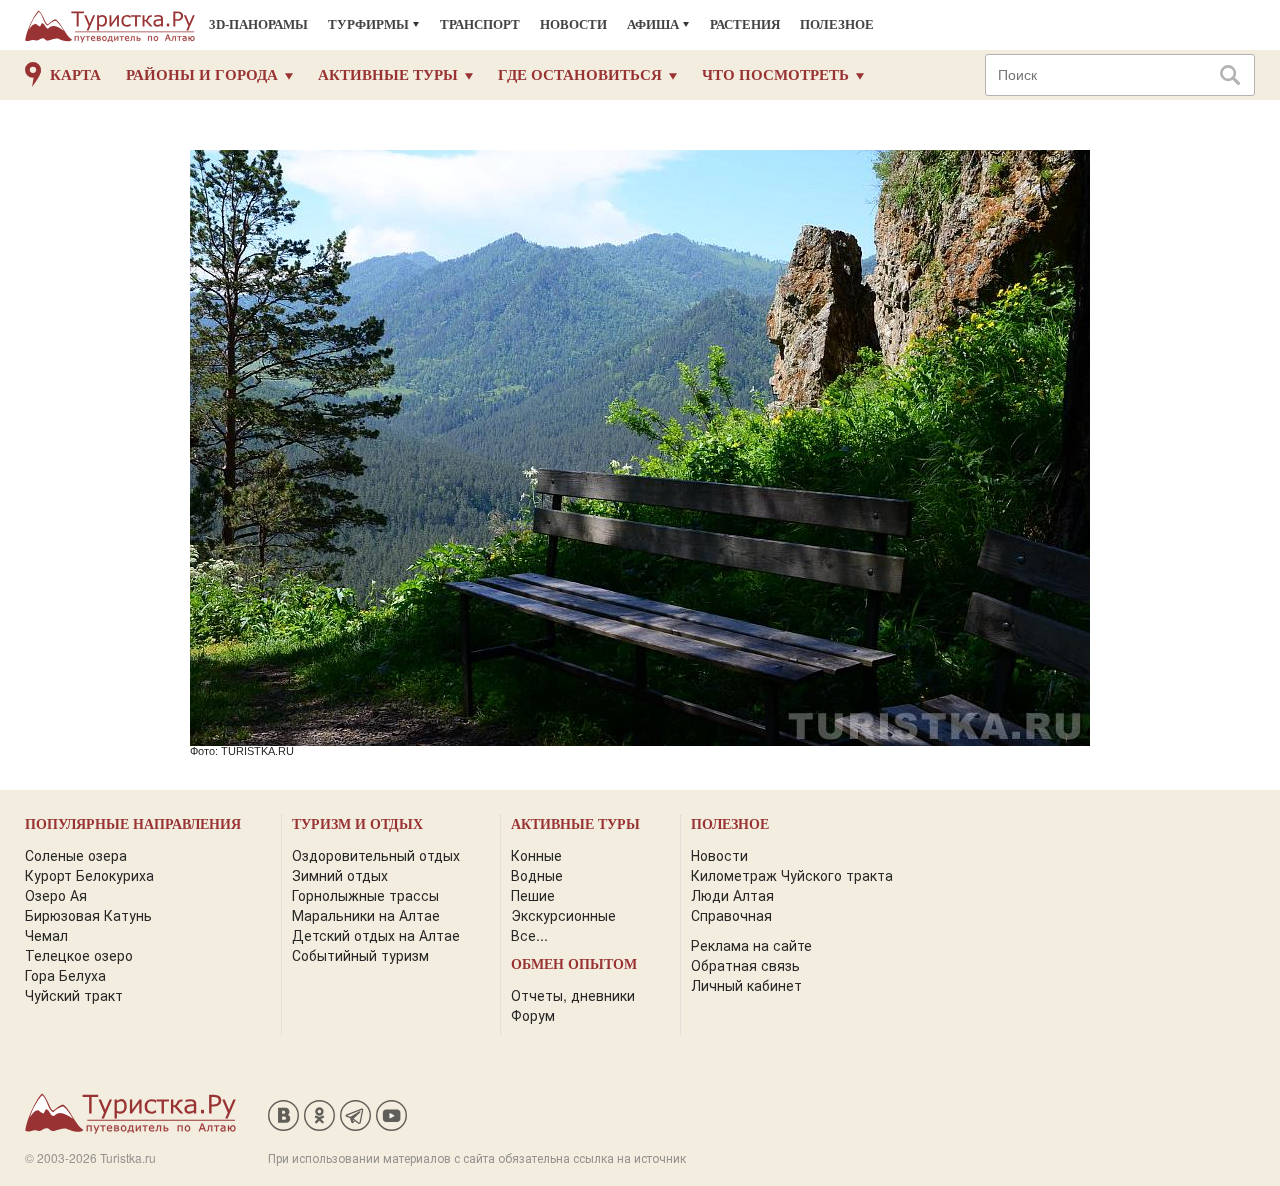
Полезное (837, 24)
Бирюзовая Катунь (88, 915)
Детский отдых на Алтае (376, 935)
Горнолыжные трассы (365, 895)
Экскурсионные (563, 915)
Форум (533, 1015)
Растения (745, 24)
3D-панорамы (258, 24)
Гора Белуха (65, 975)
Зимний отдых (340, 875)
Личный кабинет (746, 985)
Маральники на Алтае (366, 915)
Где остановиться (580, 75)
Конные (536, 855)
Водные (537, 875)
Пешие (533, 895)
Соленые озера (76, 855)
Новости (573, 24)
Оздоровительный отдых (376, 855)
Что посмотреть (775, 75)
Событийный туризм (360, 955)
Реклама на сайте (751, 945)
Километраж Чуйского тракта (792, 875)
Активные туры (388, 75)
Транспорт (480, 24)
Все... (529, 935)
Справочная (731, 915)
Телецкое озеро (79, 955)
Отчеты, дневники (573, 995)
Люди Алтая (732, 895)
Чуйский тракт (74, 995)
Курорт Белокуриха (89, 875)
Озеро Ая (56, 895)
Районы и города (202, 75)
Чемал (46, 935)
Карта (75, 75)
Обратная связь (745, 965)
